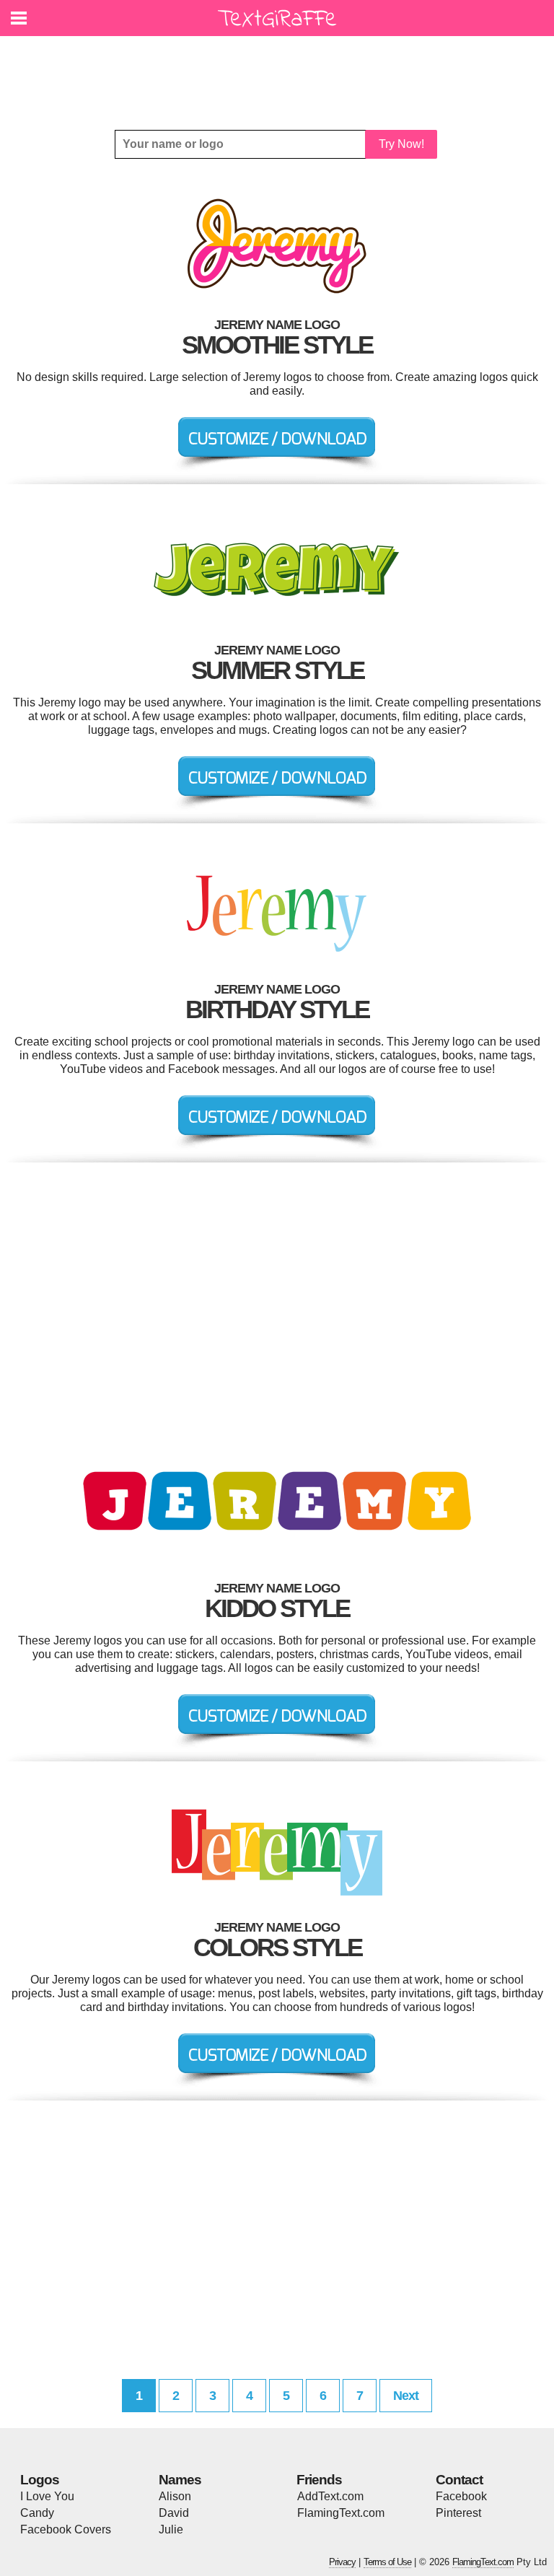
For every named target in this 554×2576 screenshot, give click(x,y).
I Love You (47, 2496)
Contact (459, 2480)
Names (180, 2480)
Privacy (342, 2562)
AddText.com (330, 2496)
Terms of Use (387, 2562)
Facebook (461, 2496)
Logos (40, 2480)
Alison (175, 2496)
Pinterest (458, 2513)
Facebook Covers (66, 2529)
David (174, 2513)
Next (406, 2396)
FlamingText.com (341, 2513)
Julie (171, 2529)
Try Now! (401, 144)
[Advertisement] (281, 72)
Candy (37, 2513)
